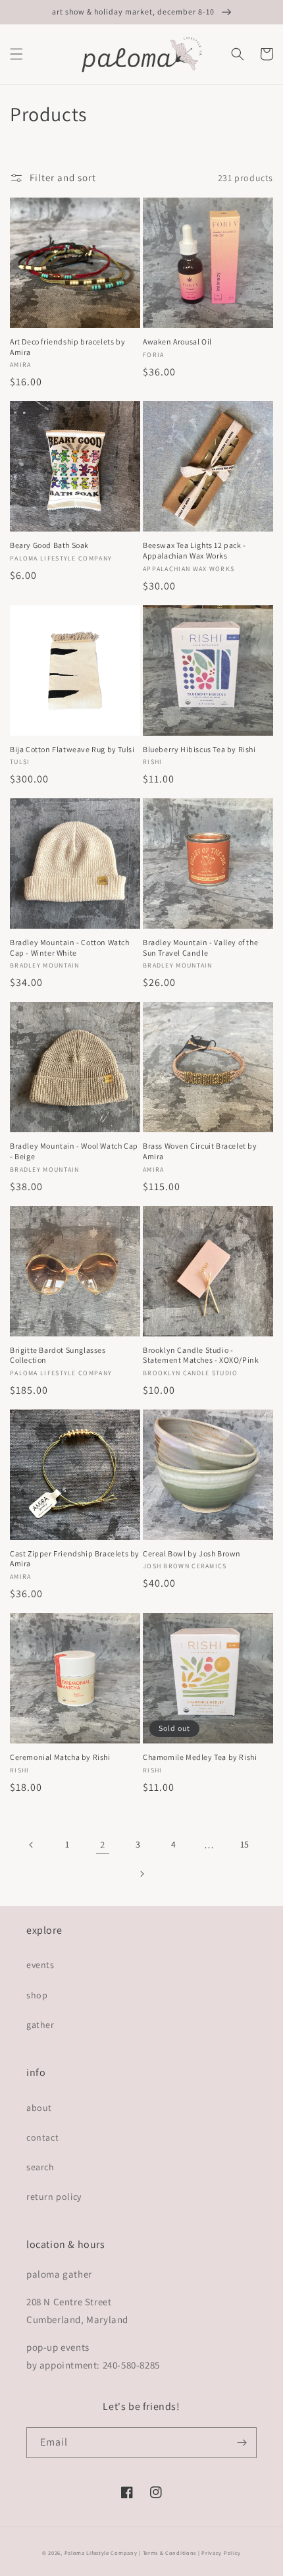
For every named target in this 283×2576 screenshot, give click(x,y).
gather (40, 2025)
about (39, 2108)
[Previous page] (32, 1845)
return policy (54, 2197)
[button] (16, 54)
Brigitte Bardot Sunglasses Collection (58, 1355)
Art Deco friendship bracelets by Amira (67, 347)
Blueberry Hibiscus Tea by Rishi (199, 749)
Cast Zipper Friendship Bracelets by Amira (75, 1559)
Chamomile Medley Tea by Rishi (200, 1757)
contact (42, 2137)
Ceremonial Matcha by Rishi (60, 1757)
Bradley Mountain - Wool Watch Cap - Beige (74, 1151)
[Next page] (141, 1874)
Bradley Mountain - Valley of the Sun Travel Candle (200, 947)
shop (37, 1995)
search (40, 2167)
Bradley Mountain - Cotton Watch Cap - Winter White (70, 947)
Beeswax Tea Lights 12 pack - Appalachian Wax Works (194, 550)
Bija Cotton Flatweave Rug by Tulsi (72, 749)
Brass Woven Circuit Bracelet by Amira (200, 1151)
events (40, 1965)
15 (245, 1844)
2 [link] (103, 1845)
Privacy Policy (221, 2553)
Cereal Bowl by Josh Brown (192, 1553)
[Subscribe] (242, 2443)
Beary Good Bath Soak (49, 545)
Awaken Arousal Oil (177, 342)
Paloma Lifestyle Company (101, 2553)
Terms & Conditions (170, 2553)
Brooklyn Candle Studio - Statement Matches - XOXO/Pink (201, 1355)
